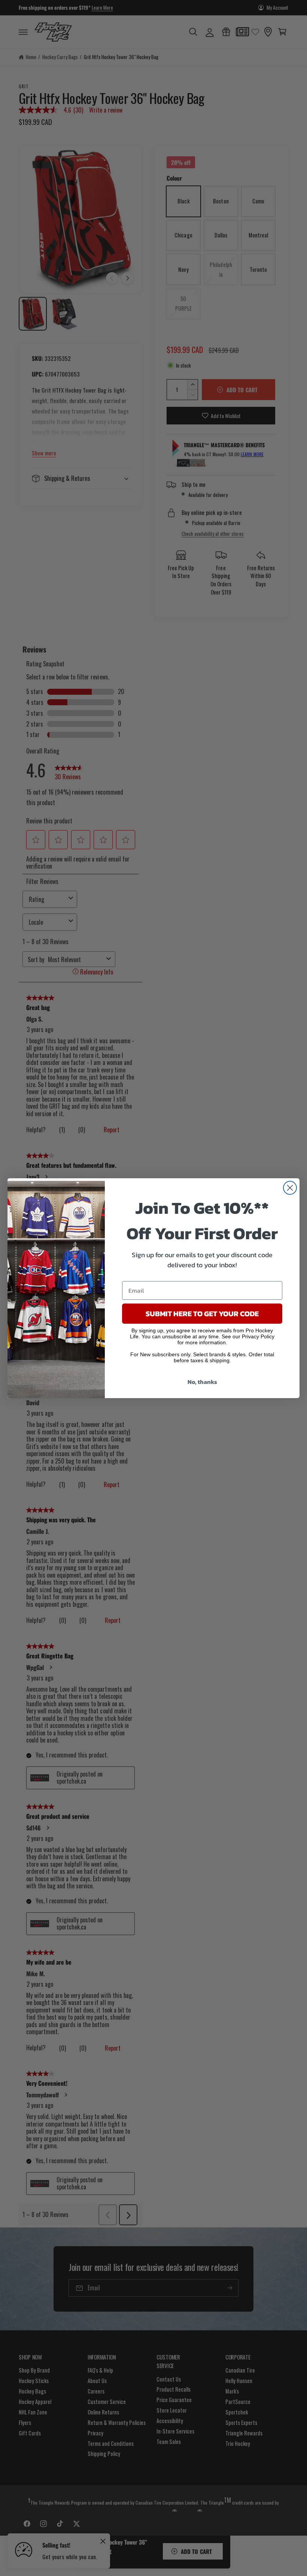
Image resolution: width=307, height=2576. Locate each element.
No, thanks (202, 1382)
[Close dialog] (290, 1188)
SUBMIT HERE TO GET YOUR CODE (202, 1314)
